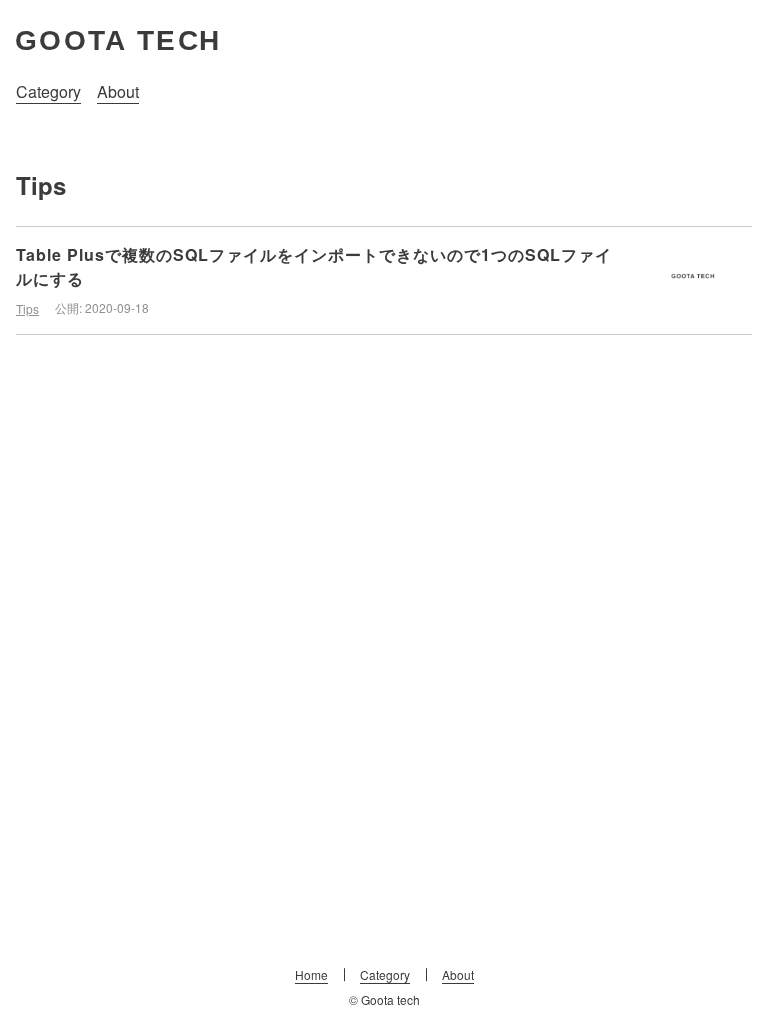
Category (48, 91)
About (118, 91)
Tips (27, 308)
